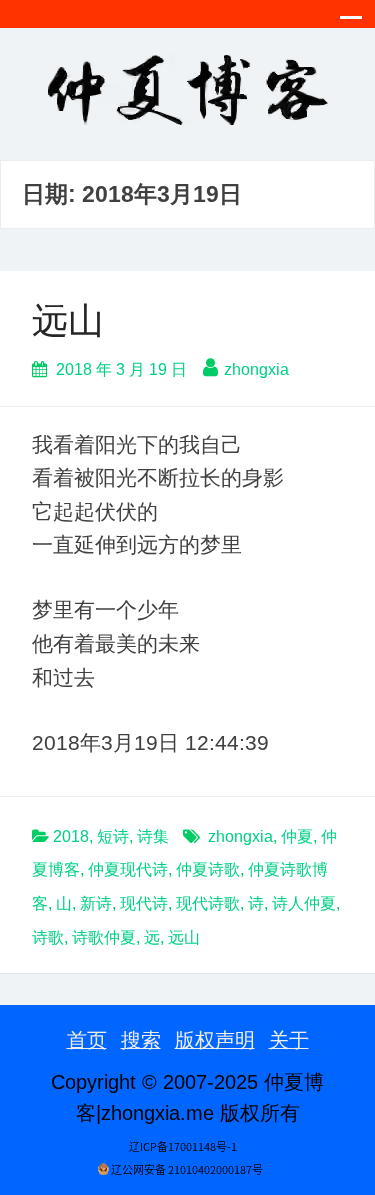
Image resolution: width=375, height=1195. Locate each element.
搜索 (141, 1040)
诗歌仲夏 (104, 937)
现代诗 (144, 903)
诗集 (153, 836)
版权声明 (215, 1040)
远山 (68, 320)
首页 (87, 1040)
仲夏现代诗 (128, 869)
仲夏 (297, 836)
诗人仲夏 (304, 903)
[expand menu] (351, 23)
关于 (289, 1040)
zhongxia (256, 369)
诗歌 (48, 937)
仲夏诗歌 (208, 869)
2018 (71, 836)
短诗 (113, 836)
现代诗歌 (208, 903)
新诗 (96, 903)
